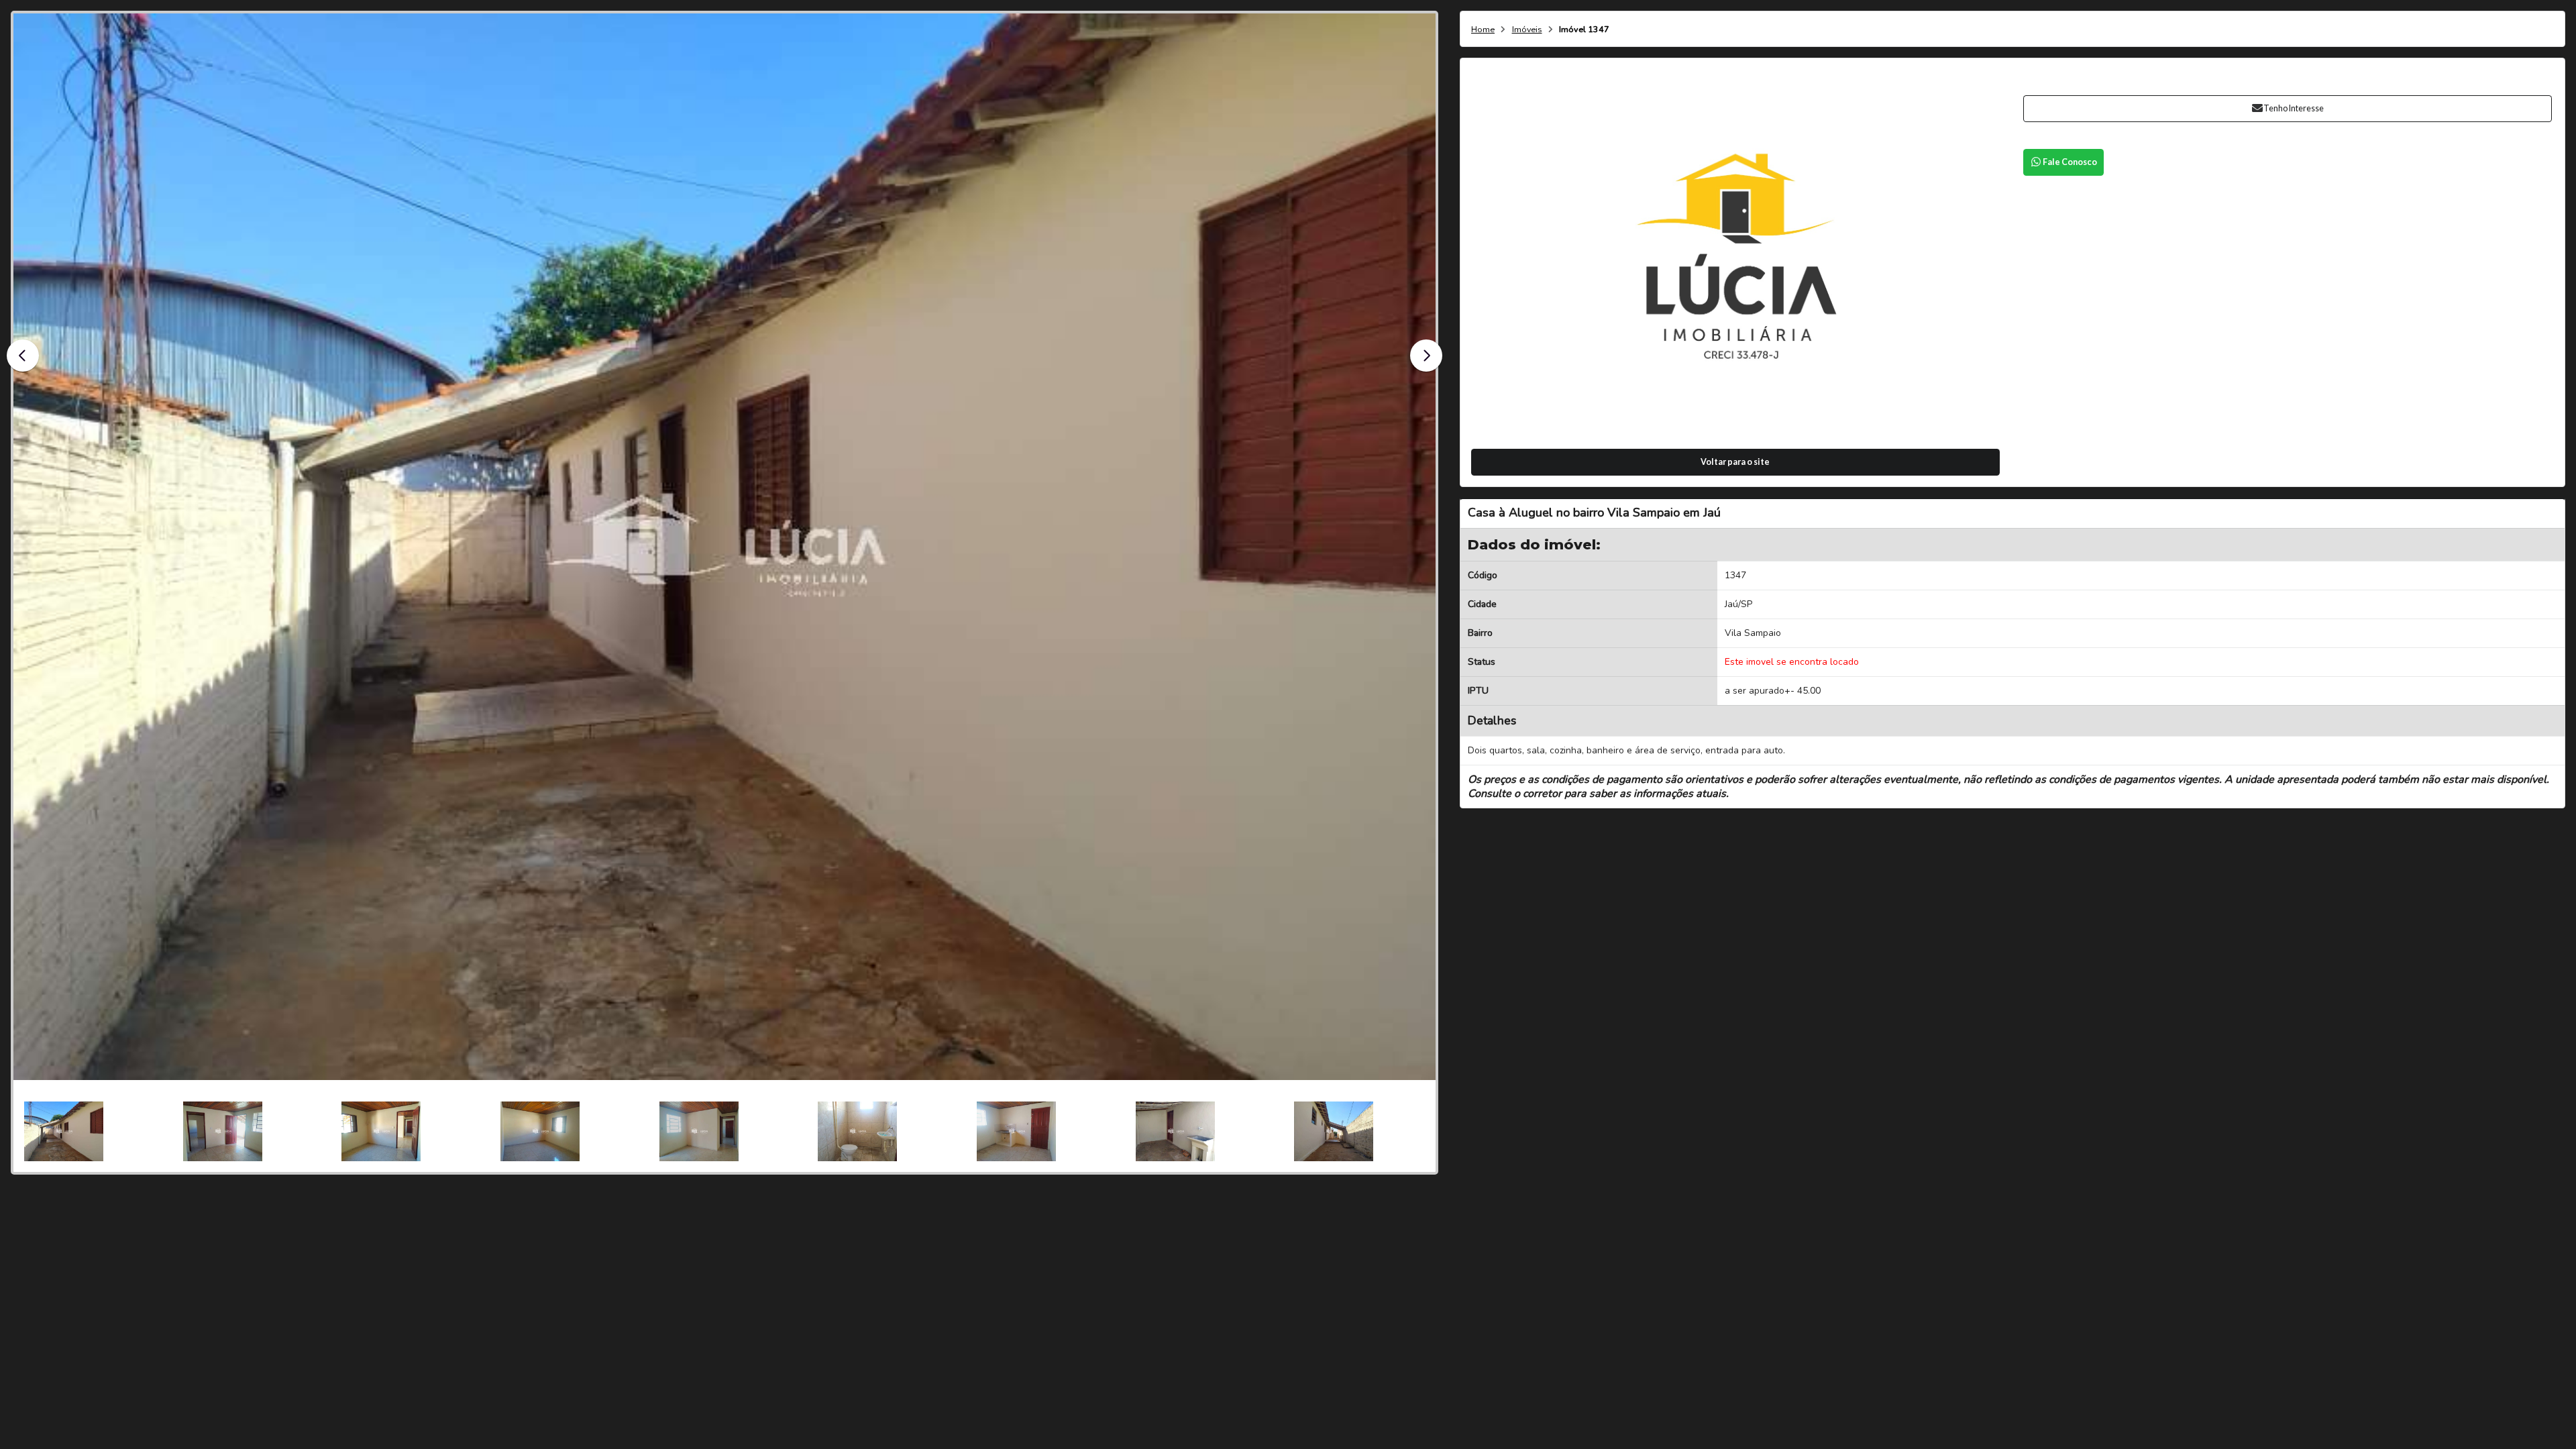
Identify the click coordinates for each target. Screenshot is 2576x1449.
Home (1483, 30)
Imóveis (1527, 30)
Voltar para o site (1735, 462)
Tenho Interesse (2294, 108)
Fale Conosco (2070, 162)
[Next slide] (1426, 356)
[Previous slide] (23, 356)
